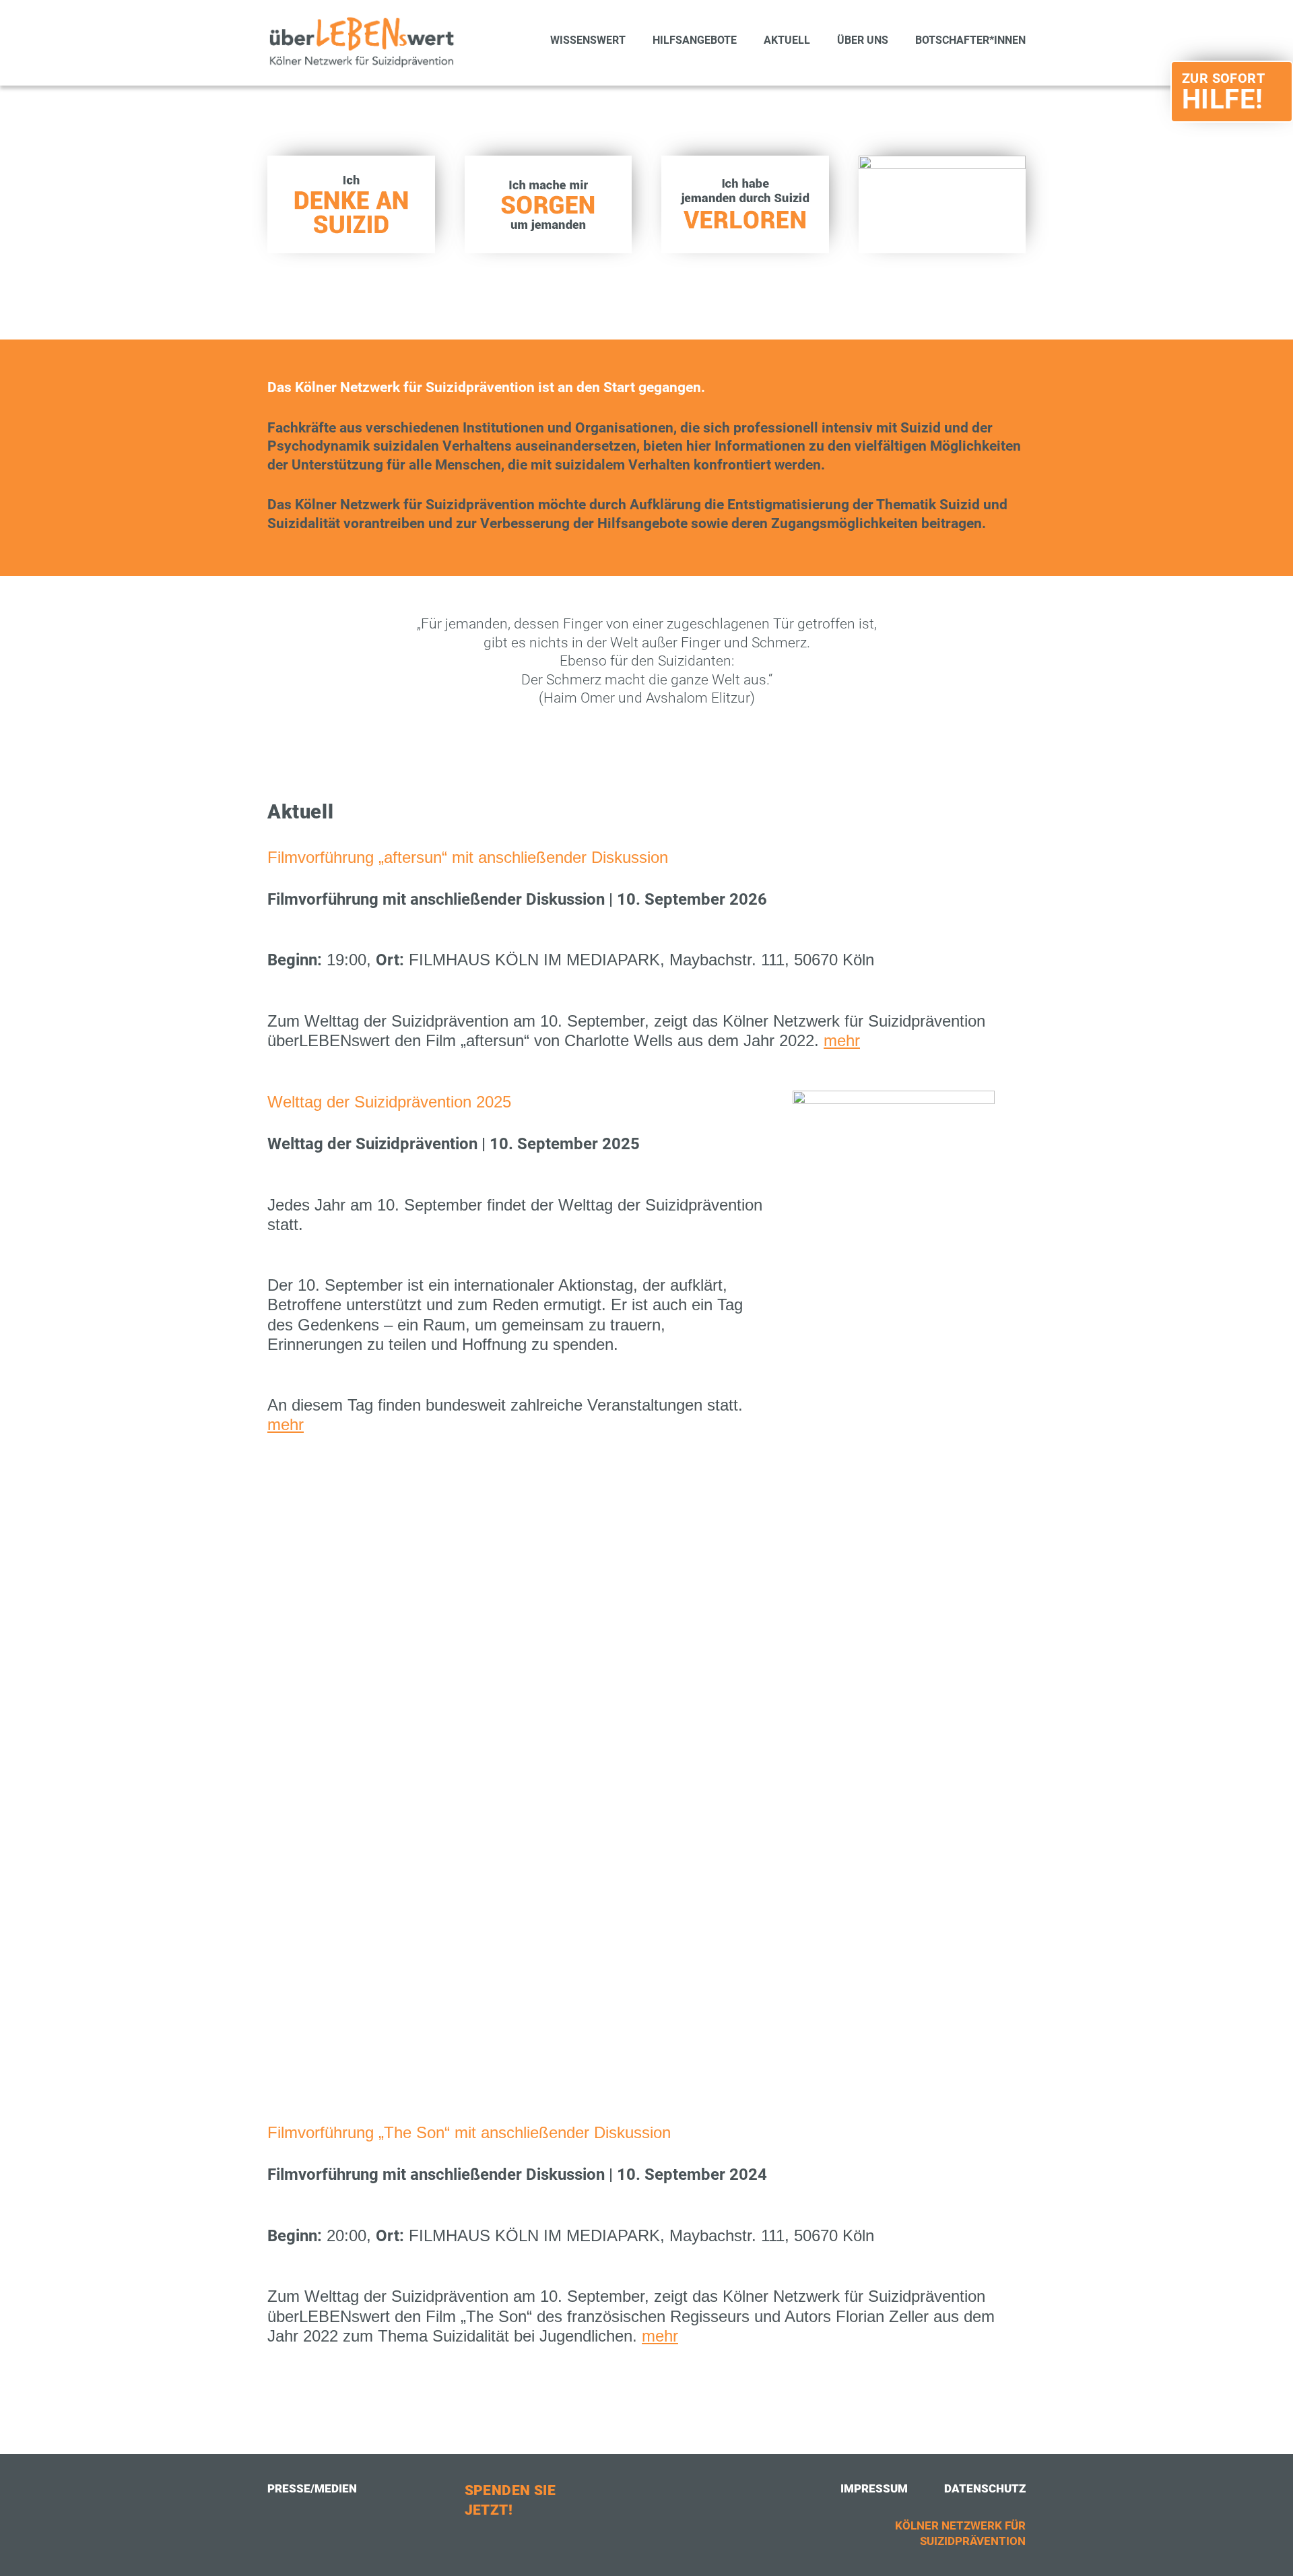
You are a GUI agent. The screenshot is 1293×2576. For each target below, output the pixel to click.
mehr (842, 1040)
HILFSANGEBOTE (695, 41)
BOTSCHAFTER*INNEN (970, 41)
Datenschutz (985, 2488)
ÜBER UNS (863, 41)
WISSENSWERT (588, 41)
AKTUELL (787, 41)
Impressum (874, 2488)
